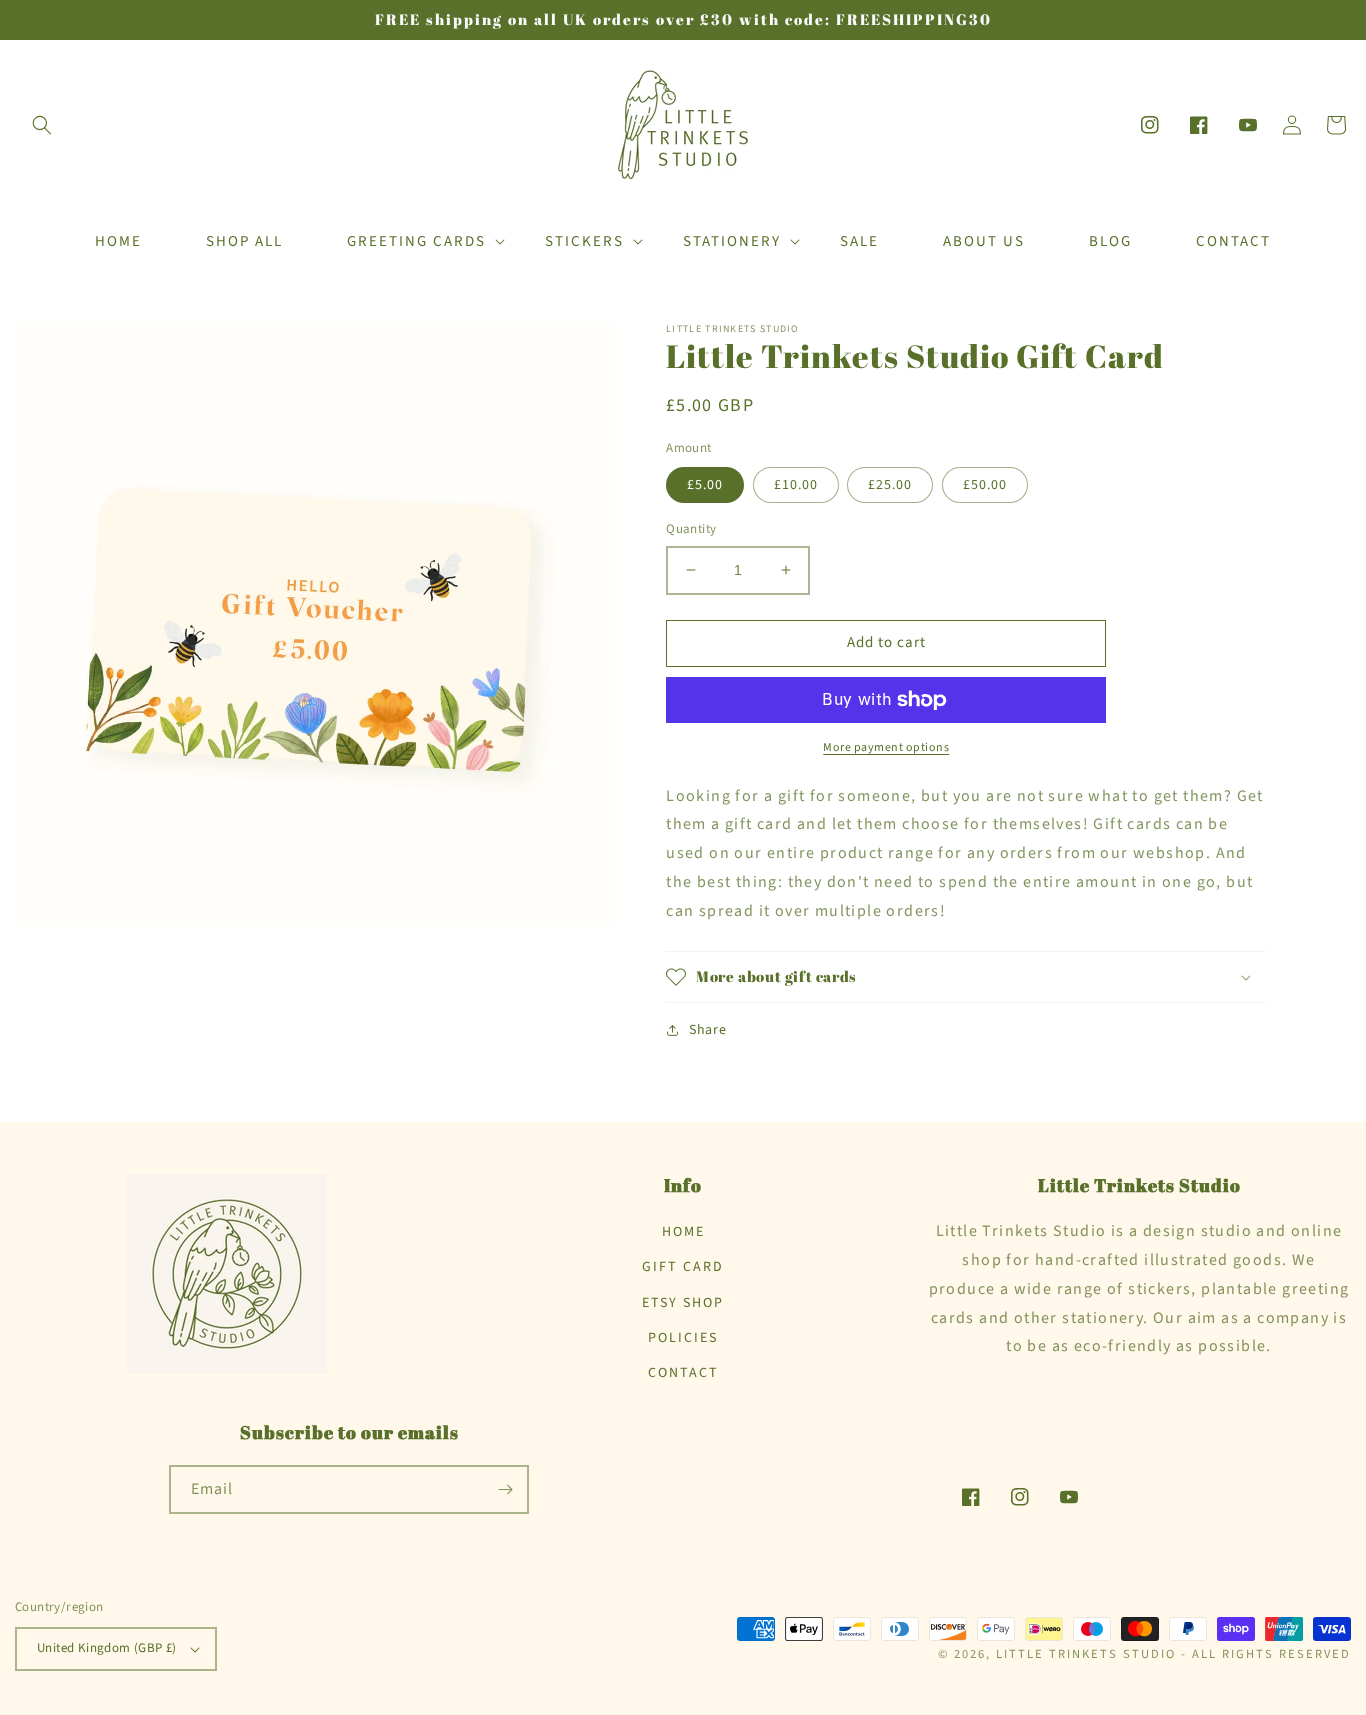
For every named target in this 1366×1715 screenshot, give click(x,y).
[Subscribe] (505, 1489)
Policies (683, 1338)
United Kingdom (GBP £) (107, 1648)
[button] (42, 125)
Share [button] (707, 1030)
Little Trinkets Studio (1086, 1654)
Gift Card (683, 1267)
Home (683, 1232)
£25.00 (890, 485)
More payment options (886, 747)
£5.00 (705, 485)
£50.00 (985, 485)
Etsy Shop (683, 1303)
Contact (683, 1373)
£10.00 (796, 485)
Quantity (691, 529)
